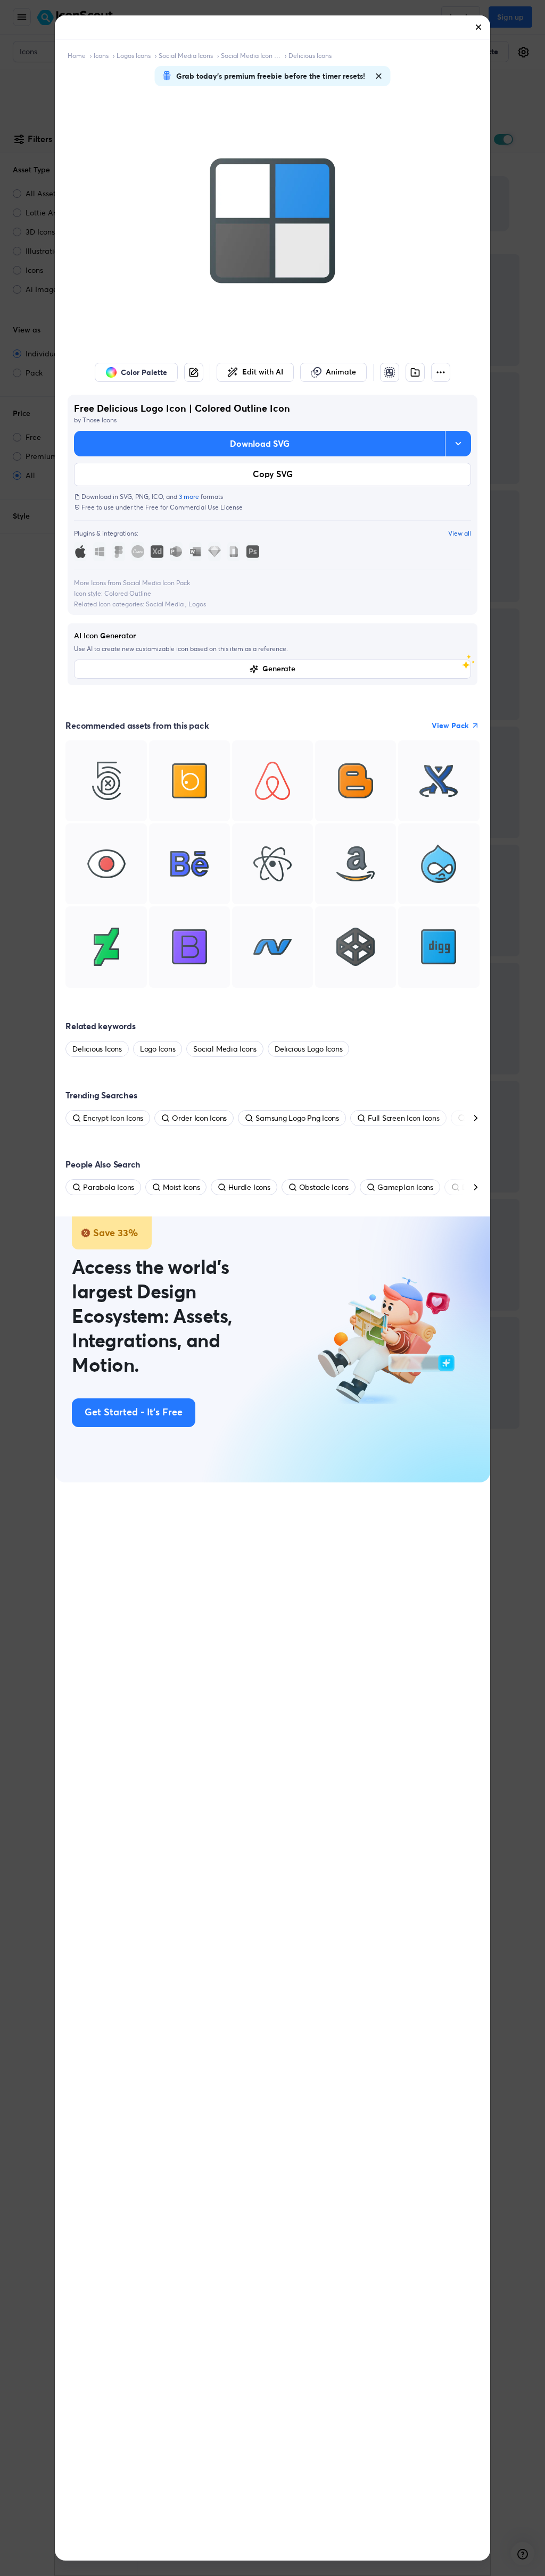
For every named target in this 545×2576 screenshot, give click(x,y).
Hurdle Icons (249, 1187)
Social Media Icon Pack (251, 56)
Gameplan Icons (405, 1187)
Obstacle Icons (324, 1187)
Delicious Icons (310, 56)
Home (77, 56)
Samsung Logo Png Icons (297, 1118)
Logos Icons (134, 56)
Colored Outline (128, 593)
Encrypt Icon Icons (113, 1118)
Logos (197, 604)
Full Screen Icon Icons (404, 1118)
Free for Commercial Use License (194, 507)
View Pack (450, 726)
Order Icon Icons (199, 1118)
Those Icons (100, 420)
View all (460, 533)
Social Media (166, 604)
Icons (101, 56)
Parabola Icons (109, 1187)
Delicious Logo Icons (308, 1049)
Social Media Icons (186, 56)
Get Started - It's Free (134, 1413)
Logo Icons (158, 1049)
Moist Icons (181, 1187)
